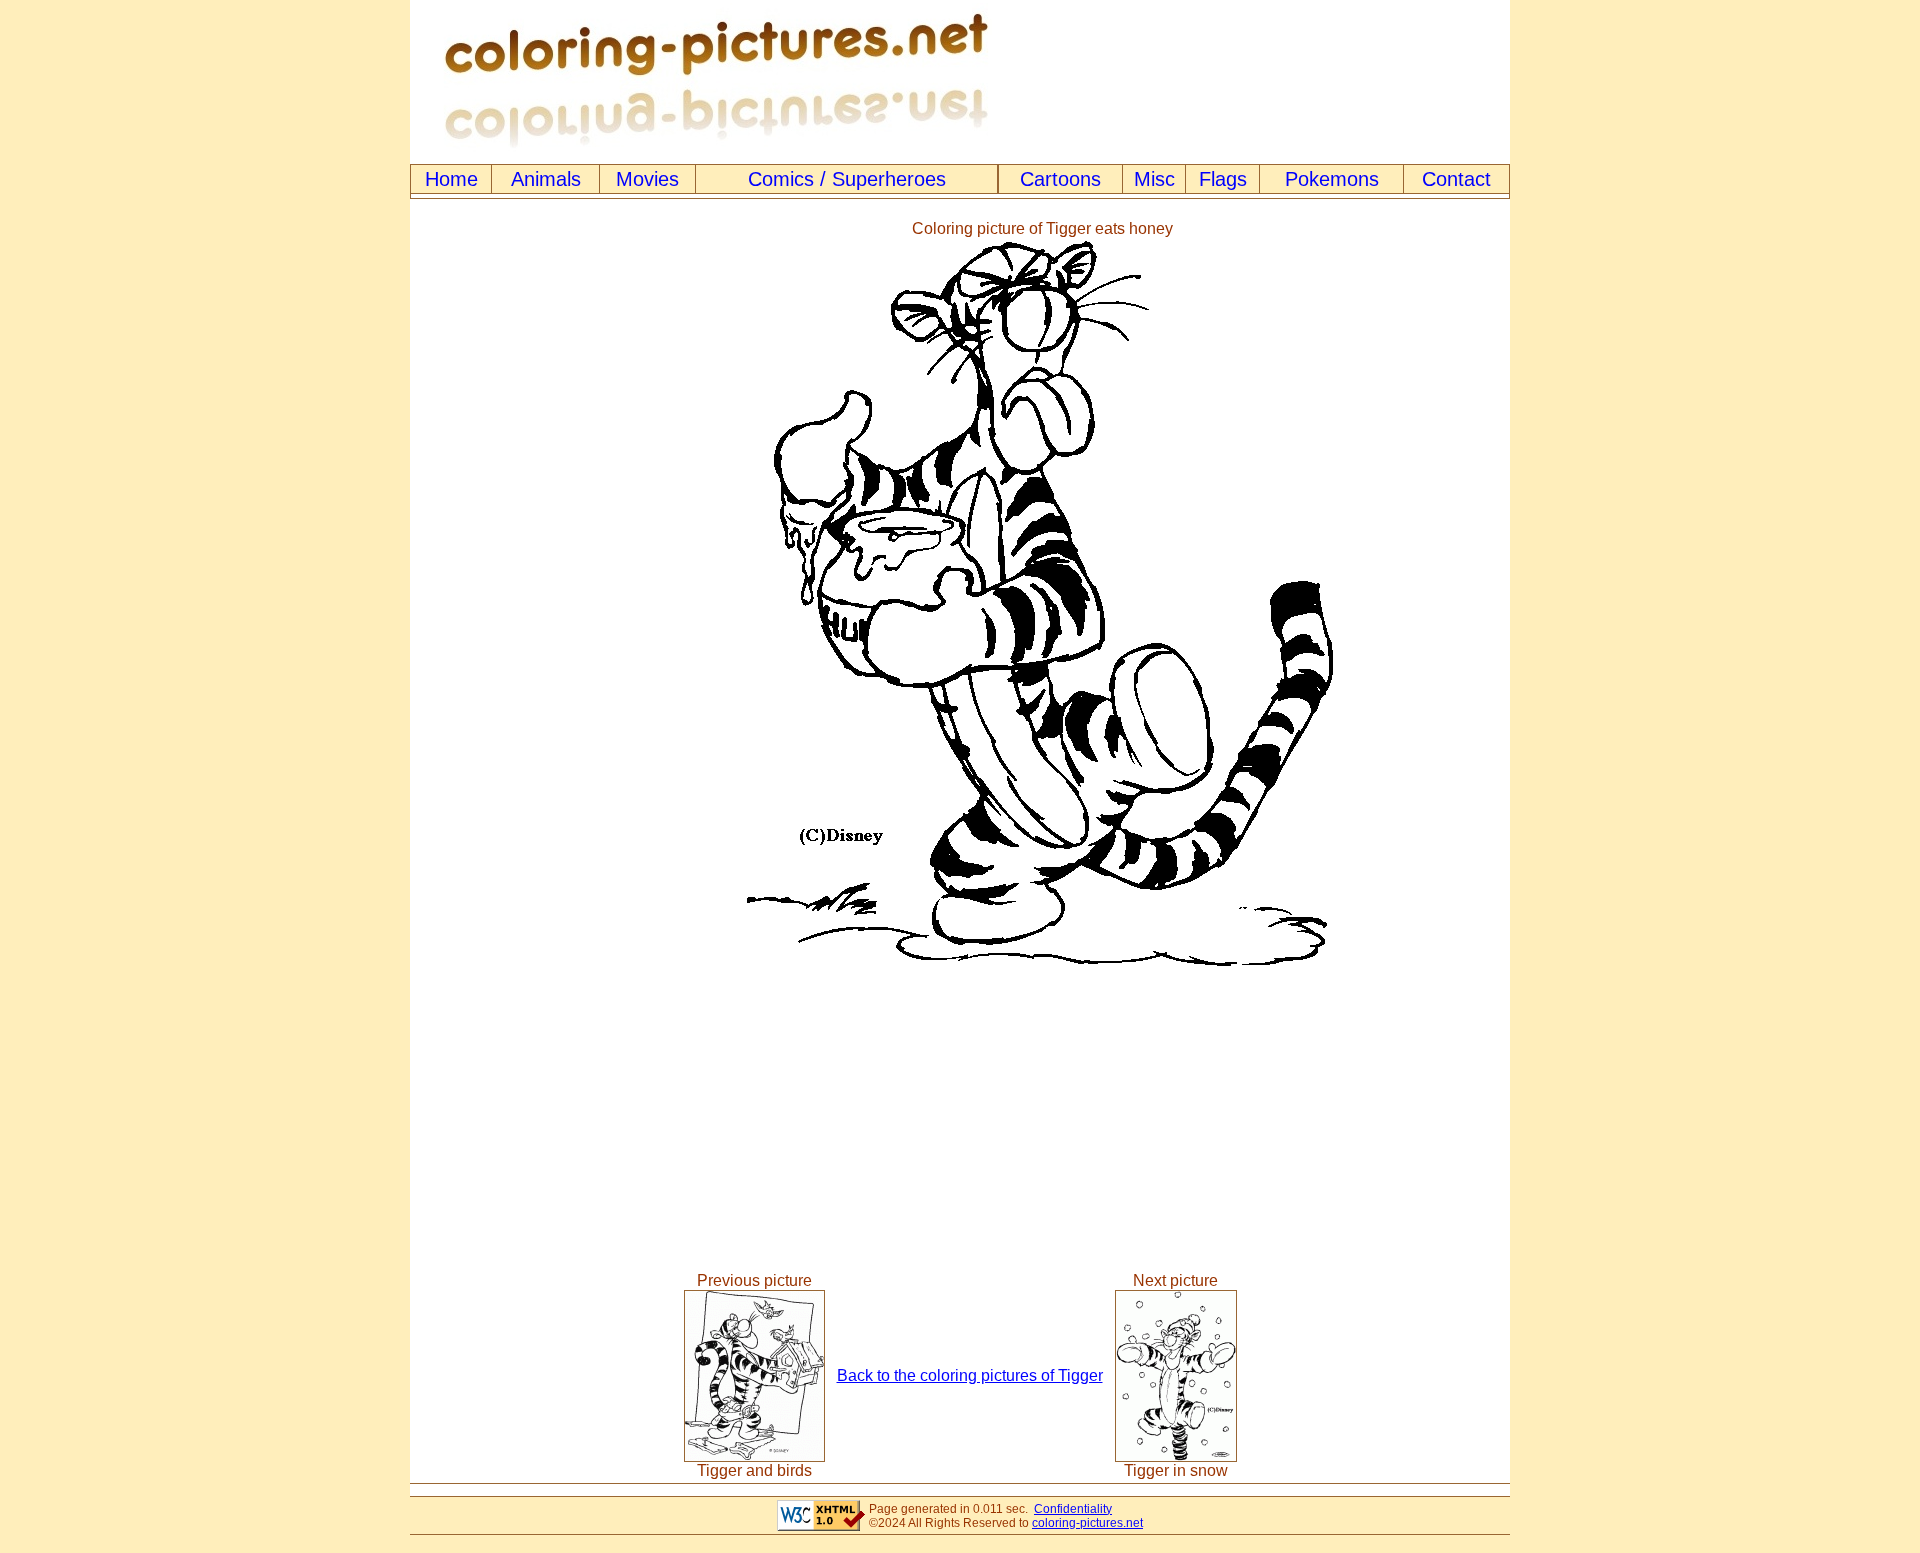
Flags (1223, 179)
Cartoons (1060, 179)
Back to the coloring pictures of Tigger (970, 1375)
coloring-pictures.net (1087, 1523)
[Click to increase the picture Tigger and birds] (754, 1456)
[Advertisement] (493, 594)
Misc (1154, 179)
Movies (647, 179)
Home (451, 179)
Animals (546, 179)
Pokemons (1332, 179)
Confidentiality (1073, 1509)
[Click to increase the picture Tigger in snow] (1176, 1456)
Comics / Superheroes (847, 179)
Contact (1456, 179)
